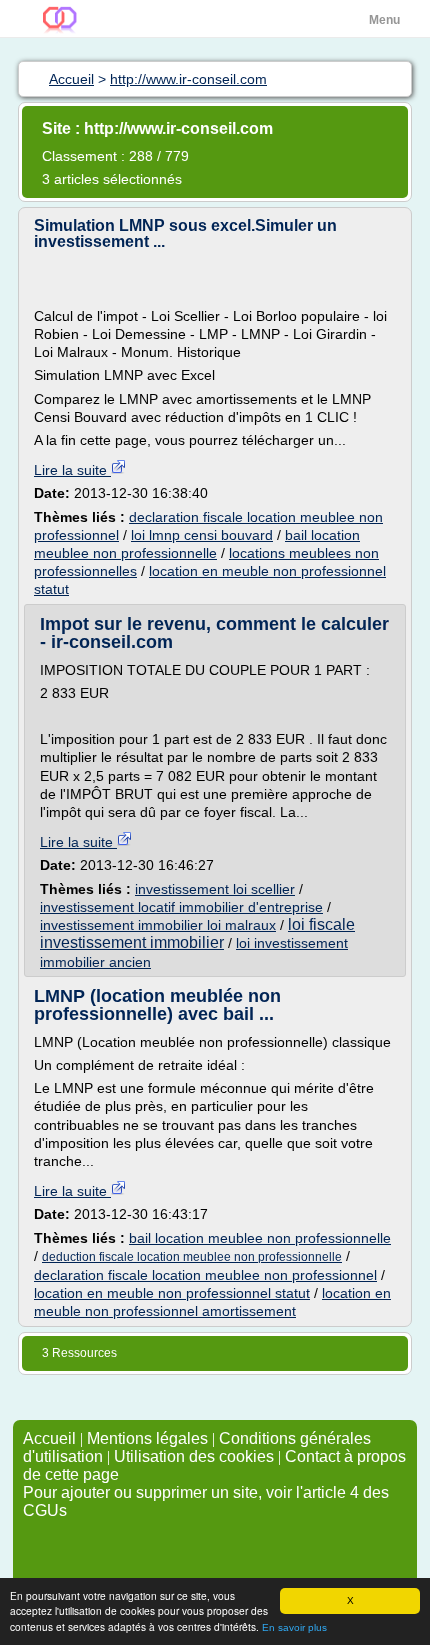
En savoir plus (294, 1627)
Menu (384, 20)
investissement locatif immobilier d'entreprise (181, 907)
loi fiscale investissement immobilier (197, 933)
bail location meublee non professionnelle (260, 1238)
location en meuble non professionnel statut (172, 1293)
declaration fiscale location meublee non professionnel (205, 1275)
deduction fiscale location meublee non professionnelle (192, 1257)
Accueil (49, 1438)
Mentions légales (147, 1438)
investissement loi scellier (215, 889)
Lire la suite (72, 470)
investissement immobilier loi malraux (158, 925)
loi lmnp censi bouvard (202, 535)
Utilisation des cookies (194, 1456)
